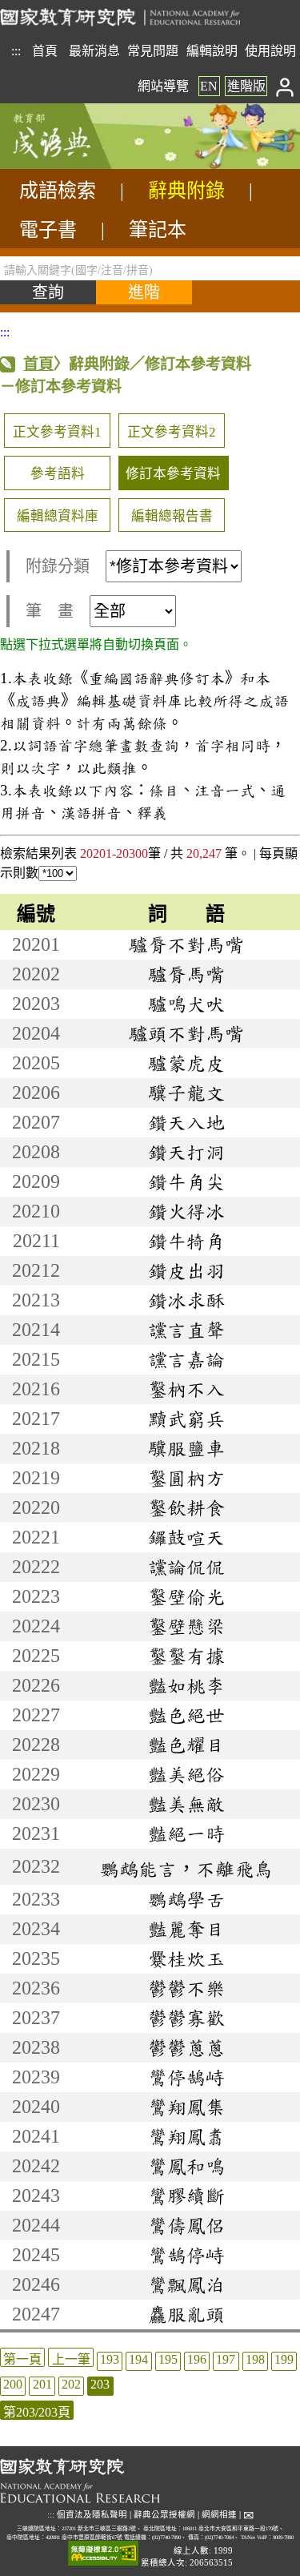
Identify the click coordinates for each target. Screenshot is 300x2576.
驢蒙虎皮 (186, 1063)
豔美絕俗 (186, 1774)
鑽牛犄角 (186, 1241)
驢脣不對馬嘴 (186, 944)
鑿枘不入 (186, 1389)
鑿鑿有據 (186, 1656)
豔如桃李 (186, 1685)
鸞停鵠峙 (186, 2077)
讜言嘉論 (186, 1359)
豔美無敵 (186, 1804)
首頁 (45, 51)
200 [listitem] (13, 2384)
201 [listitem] (42, 2384)
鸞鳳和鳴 (186, 2166)
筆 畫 (50, 611)
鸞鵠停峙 (186, 2255)
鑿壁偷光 (186, 1596)
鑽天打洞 (186, 1152)
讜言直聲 (186, 1330)
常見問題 (153, 51)
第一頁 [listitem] (22, 2359)
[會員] (285, 86)
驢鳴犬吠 (186, 1004)
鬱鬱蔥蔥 (186, 2047)
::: (16, 51)
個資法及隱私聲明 (92, 2515)
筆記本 (158, 230)
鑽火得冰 (186, 1211)
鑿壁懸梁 (186, 1626)
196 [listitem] (197, 2359)
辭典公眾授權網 (164, 2515)
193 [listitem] (110, 2359)
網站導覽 (163, 86)
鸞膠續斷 (186, 2196)
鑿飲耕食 (186, 1507)
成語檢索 (58, 191)
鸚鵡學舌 (186, 1899)
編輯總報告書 (172, 516)
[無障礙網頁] (103, 2554)
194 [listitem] (138, 2359)
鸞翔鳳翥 (186, 2136)
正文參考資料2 (172, 432)
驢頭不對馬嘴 (186, 1033)
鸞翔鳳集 (186, 2107)
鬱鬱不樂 (186, 1988)
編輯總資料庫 (58, 516)
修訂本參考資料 (173, 474)
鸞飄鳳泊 (186, 2284)
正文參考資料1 (57, 432)
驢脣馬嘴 (186, 974)
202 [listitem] (71, 2384)
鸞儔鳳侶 (186, 2225)
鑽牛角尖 (186, 1181)
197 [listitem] (226, 2359)
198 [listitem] (255, 2359)
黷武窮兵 (186, 1419)
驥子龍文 (186, 1093)
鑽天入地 (186, 1122)
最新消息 (94, 51)
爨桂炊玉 (186, 1958)
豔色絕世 (186, 1715)
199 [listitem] (284, 2359)
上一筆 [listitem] (71, 2359)
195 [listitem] (168, 2359)
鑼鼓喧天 (186, 1537)
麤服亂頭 (186, 2314)
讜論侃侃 (186, 1567)
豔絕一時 (186, 1833)
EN (209, 86)
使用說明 (270, 51)
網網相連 (219, 2515)
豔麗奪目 (186, 1929)
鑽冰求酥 (186, 1300)
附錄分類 (58, 566)
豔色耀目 (186, 1745)
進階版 (246, 86)
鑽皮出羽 (186, 1270)
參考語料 (58, 474)
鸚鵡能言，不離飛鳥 (186, 1869)
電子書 (48, 230)
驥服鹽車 (186, 1448)
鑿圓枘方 (186, 1478)
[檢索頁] (80, 165)
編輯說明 (212, 51)
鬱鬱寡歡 (186, 2018)
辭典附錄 (186, 191)
